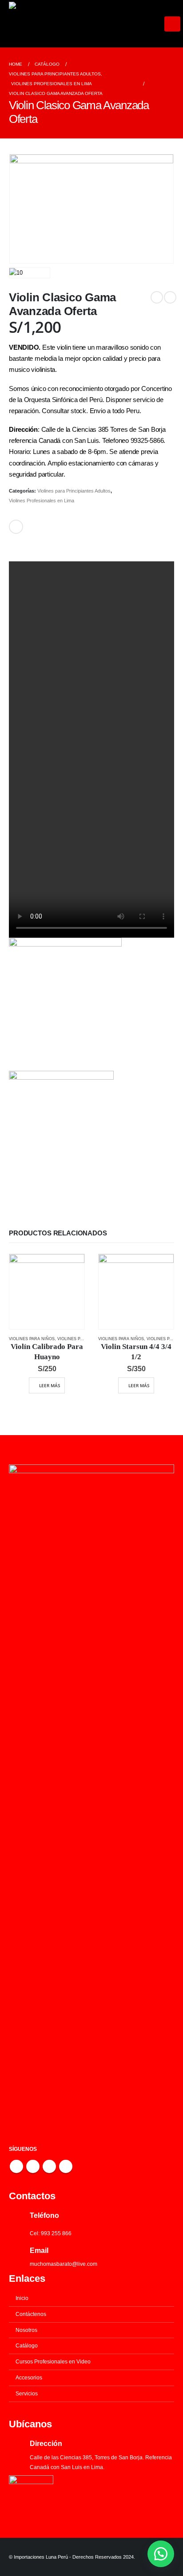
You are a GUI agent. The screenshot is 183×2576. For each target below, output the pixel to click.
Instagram (49, 2166)
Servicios (27, 2393)
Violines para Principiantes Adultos (74, 491)
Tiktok (66, 2166)
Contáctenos (31, 2314)
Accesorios (29, 2377)
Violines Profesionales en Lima (42, 501)
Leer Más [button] (50, 1385)
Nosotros (26, 2330)
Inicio (22, 2298)
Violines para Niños (32, 1339)
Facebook (16, 527)
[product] (47, 1292)
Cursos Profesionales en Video (53, 2361)
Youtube (33, 2166)
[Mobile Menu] (172, 24)
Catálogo (27, 2345)
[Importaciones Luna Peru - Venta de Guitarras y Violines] (87, 24)
